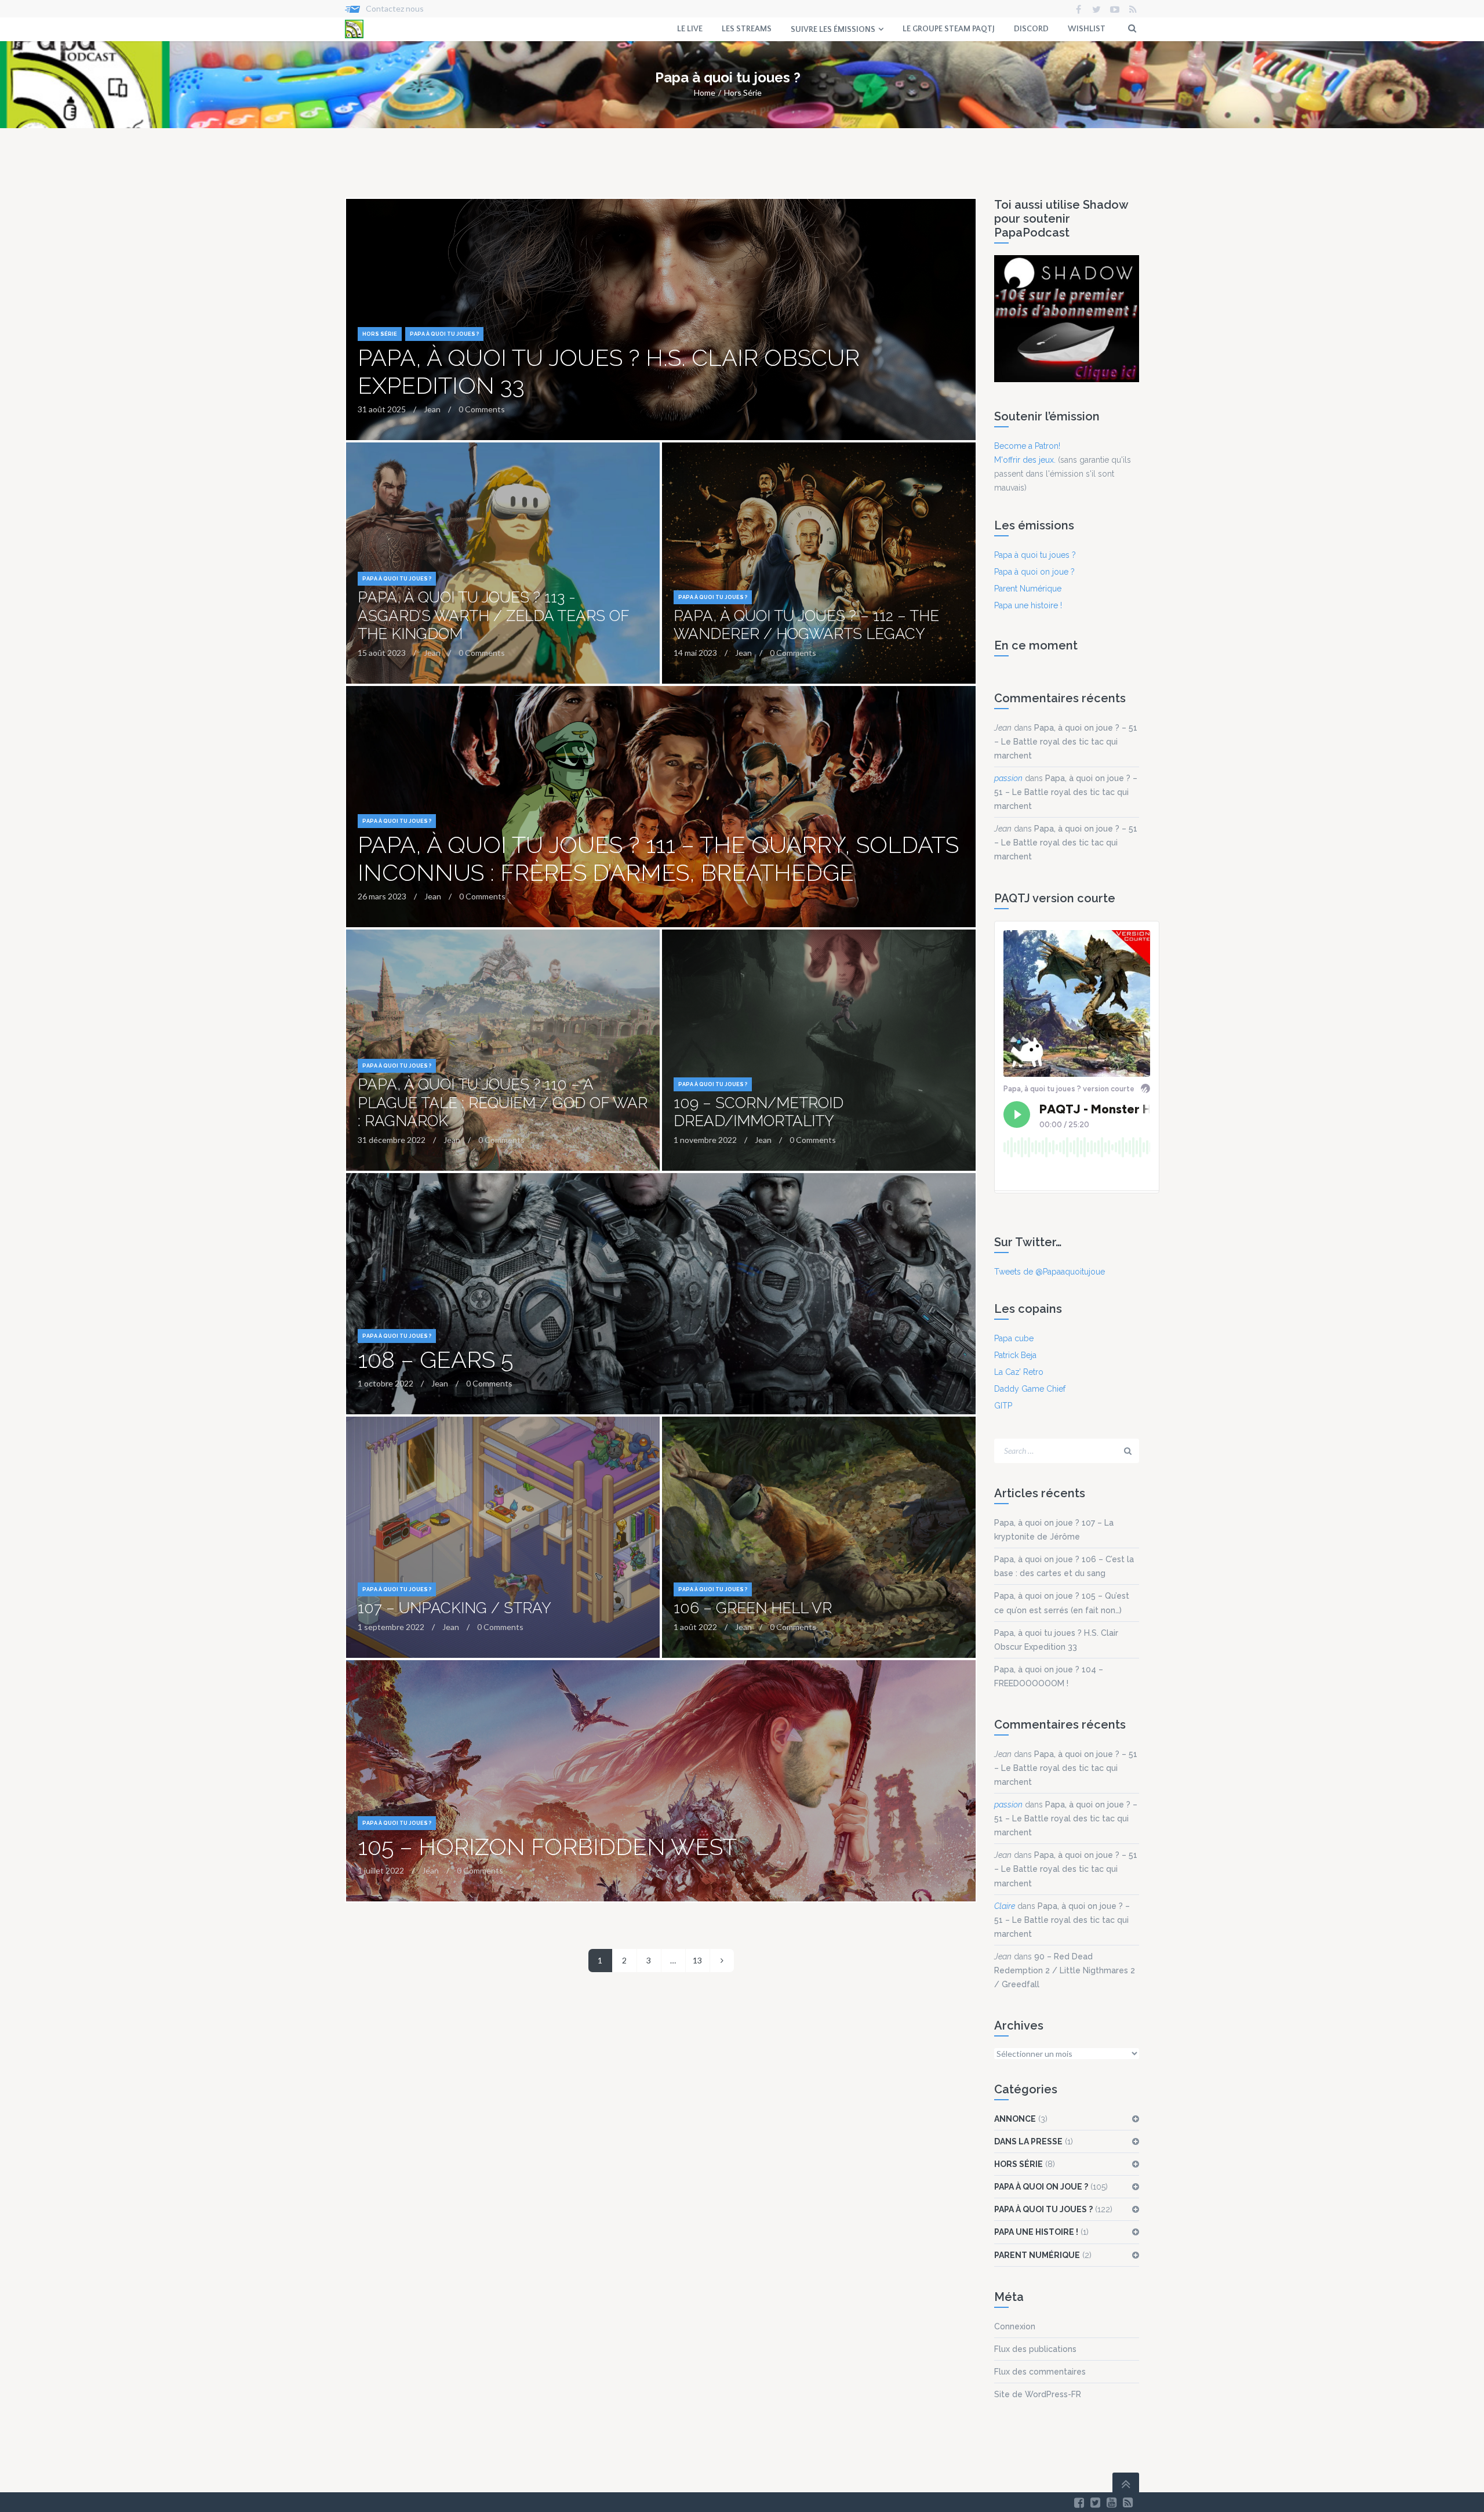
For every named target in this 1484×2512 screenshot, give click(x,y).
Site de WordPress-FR (1038, 2394)
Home (705, 92)
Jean (1003, 728)
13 (697, 1960)
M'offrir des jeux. (1025, 460)
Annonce (1015, 2119)
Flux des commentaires (1040, 2372)
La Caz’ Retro (1019, 1372)
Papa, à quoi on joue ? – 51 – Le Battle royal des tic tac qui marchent (1066, 742)
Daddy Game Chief (1030, 1389)
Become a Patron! (1027, 446)
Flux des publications (1035, 2349)
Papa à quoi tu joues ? (444, 334)
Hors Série (743, 92)
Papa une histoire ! (1028, 605)
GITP (1003, 1406)
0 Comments (482, 409)
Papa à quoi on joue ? (1034, 572)
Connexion (1015, 2326)
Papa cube (1014, 1338)
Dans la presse (1028, 2141)
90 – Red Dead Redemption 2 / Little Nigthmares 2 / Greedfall (1065, 1970)
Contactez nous (395, 8)
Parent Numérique (1028, 589)
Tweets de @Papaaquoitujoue (1050, 1272)
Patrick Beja (1015, 1355)
